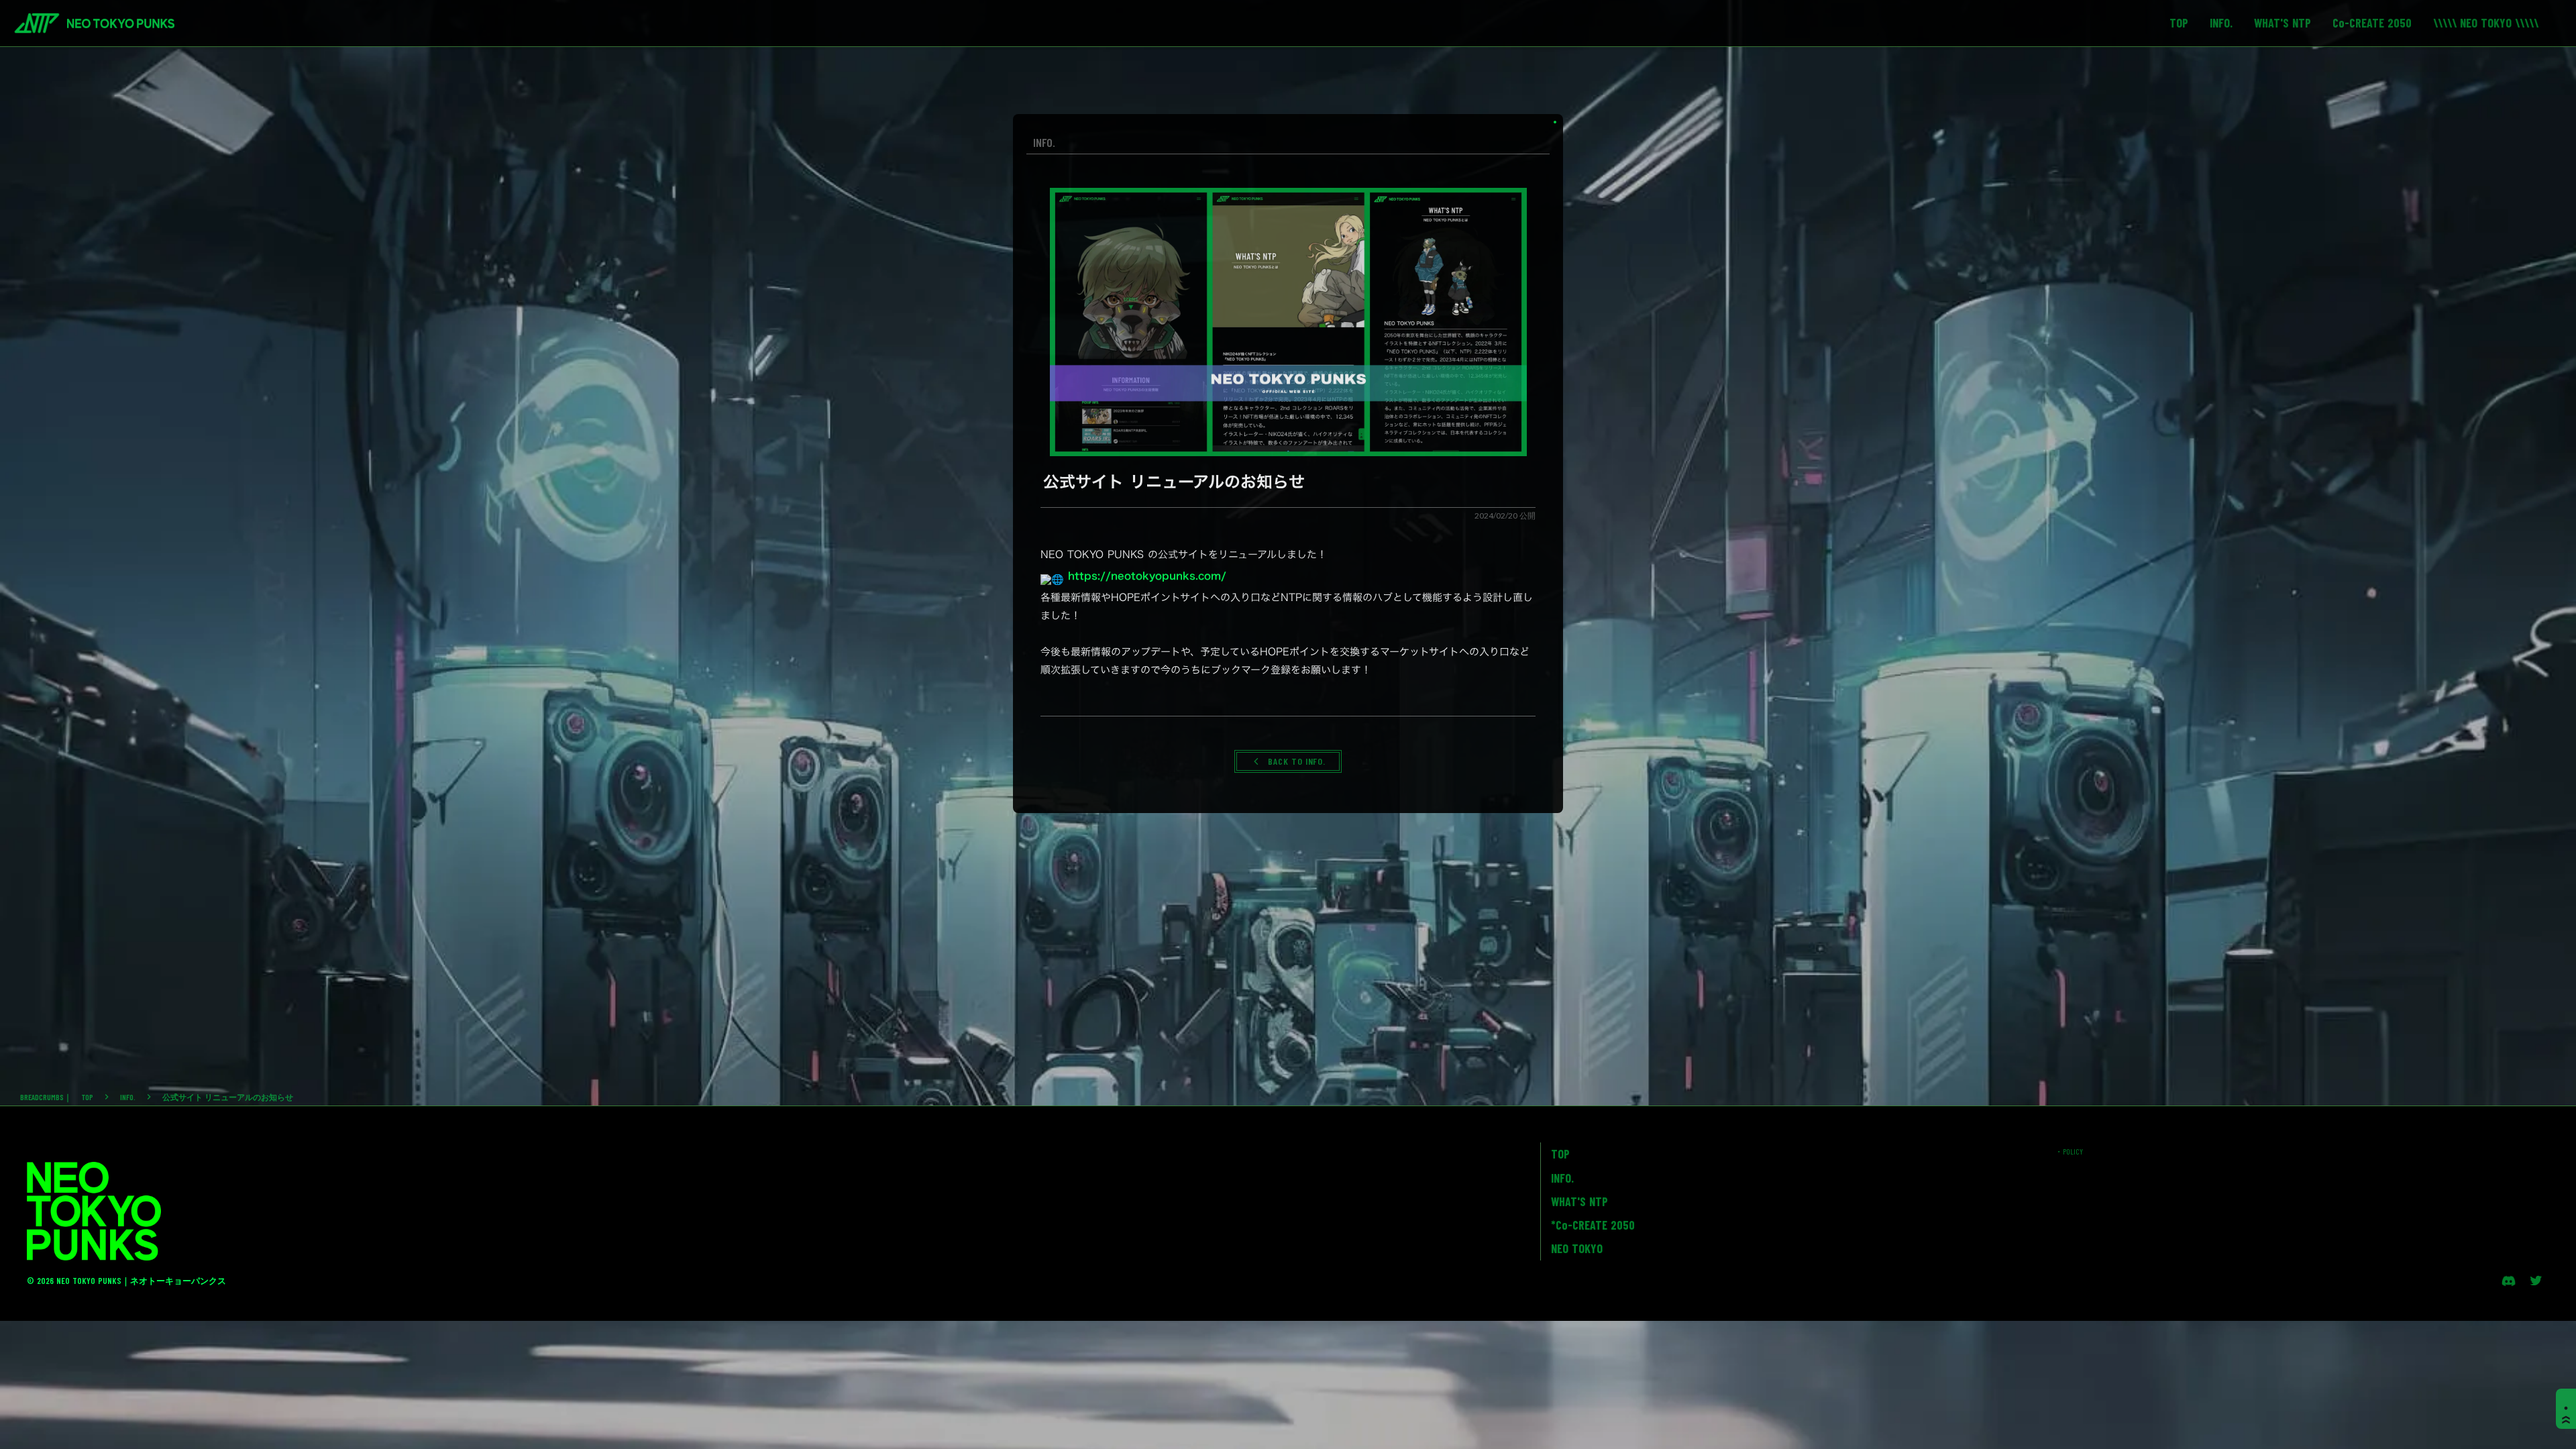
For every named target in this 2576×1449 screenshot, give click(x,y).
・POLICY (2069, 1151)
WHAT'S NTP (1579, 1201)
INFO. (128, 1097)
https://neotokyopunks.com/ (1147, 576)
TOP (88, 1097)
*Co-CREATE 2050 (1593, 1225)
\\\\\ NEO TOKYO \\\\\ (2486, 23)
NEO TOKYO (1577, 1248)
